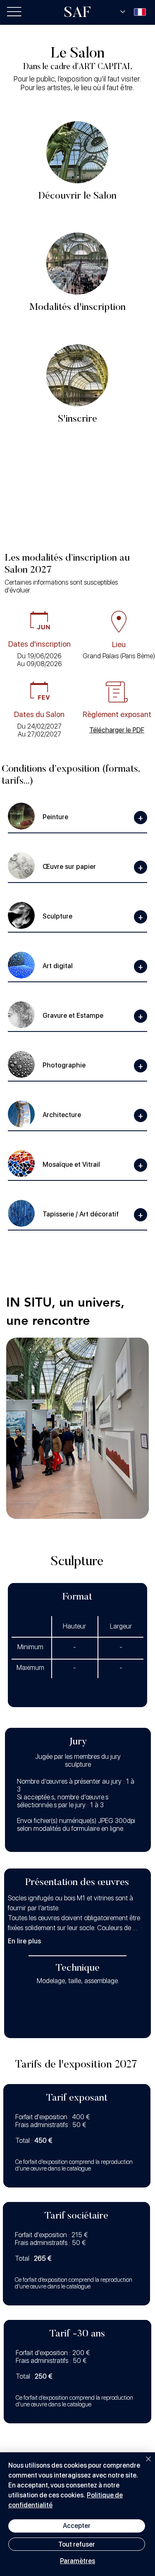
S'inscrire (77, 419)
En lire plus (24, 1941)
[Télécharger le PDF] (117, 730)
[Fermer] (143, 2464)
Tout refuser (77, 2544)
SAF (77, 14)
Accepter (77, 2526)
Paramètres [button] (77, 2561)
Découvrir (77, 375)
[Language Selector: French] (133, 12)
